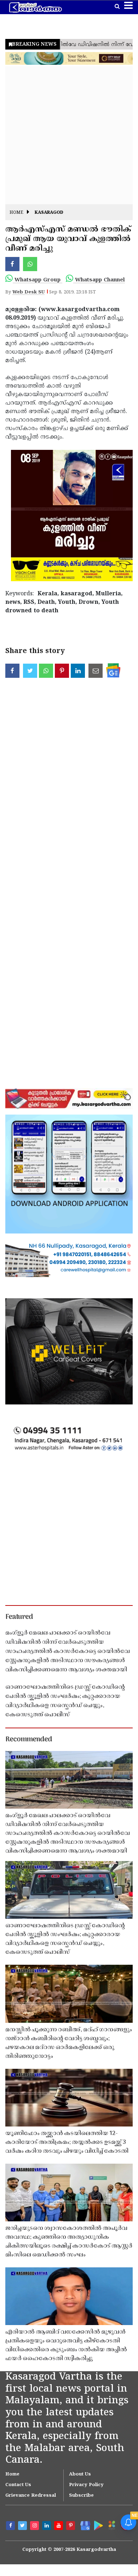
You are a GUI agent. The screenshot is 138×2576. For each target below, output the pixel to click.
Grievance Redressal (31, 2496)
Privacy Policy (86, 2485)
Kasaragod (49, 213)
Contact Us (18, 2485)
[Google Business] (84, 2525)
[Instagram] (35, 2526)
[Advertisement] (69, 135)
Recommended (29, 1740)
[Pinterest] (71, 2526)
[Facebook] (11, 2526)
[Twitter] (23, 2526)
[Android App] (98, 2525)
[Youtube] (59, 2526)
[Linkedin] (47, 2526)
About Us (80, 2474)
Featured (19, 1617)
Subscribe (81, 2496)
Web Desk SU (28, 292)
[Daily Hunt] (111, 2525)
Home (16, 213)
